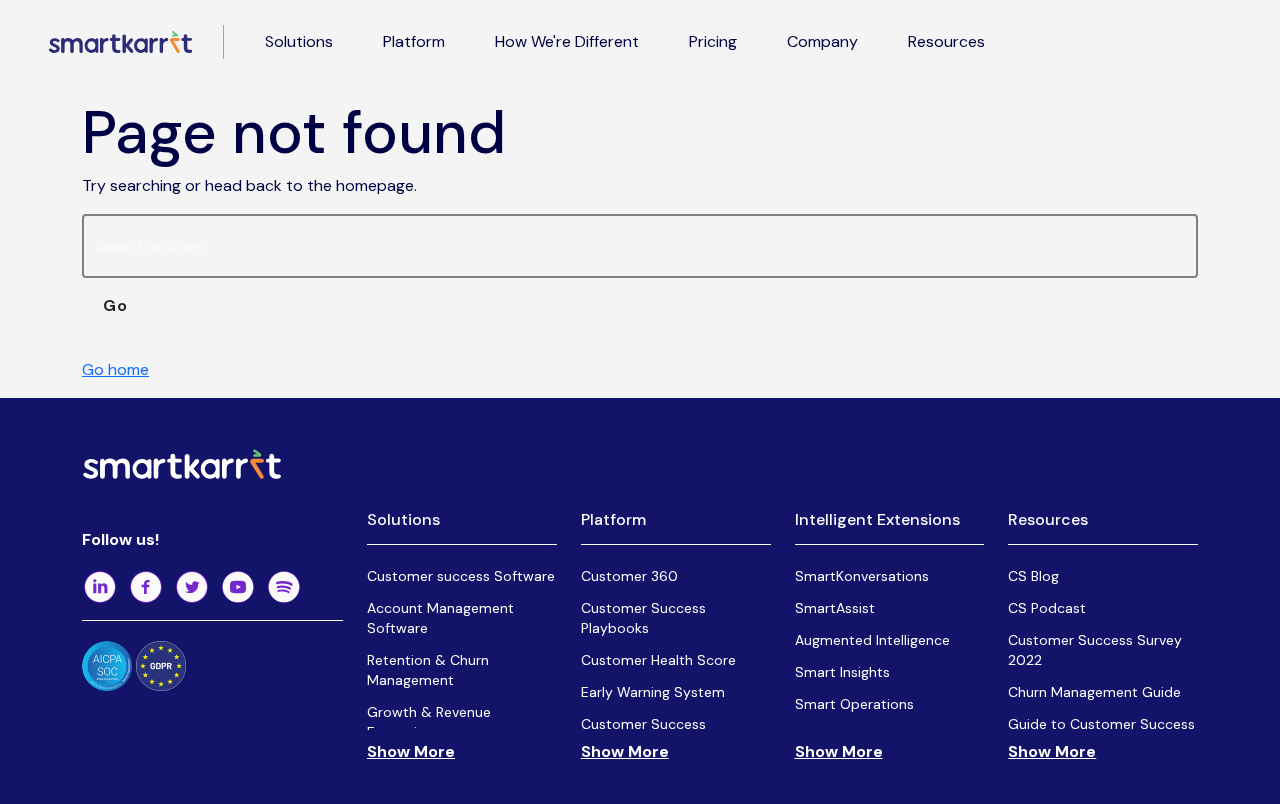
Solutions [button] (299, 41)
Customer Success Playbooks (643, 618)
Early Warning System (653, 692)
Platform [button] (414, 41)
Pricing (713, 41)
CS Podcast (1047, 608)
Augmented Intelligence (872, 640)
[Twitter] (192, 587)
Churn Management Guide (1094, 692)
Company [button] (822, 41)
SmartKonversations (862, 576)
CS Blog (1033, 576)
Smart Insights (842, 672)
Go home (115, 369)
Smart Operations (854, 704)
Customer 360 (629, 576)
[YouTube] (238, 587)
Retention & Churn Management (428, 670)
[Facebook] (146, 587)
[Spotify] (284, 587)
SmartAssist (835, 608)
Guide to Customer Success (1101, 724)
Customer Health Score (658, 660)
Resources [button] (946, 41)
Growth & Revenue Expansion (429, 722)
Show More (411, 751)
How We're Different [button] (567, 41)
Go (115, 305)
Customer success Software (461, 576)
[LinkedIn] (100, 587)
